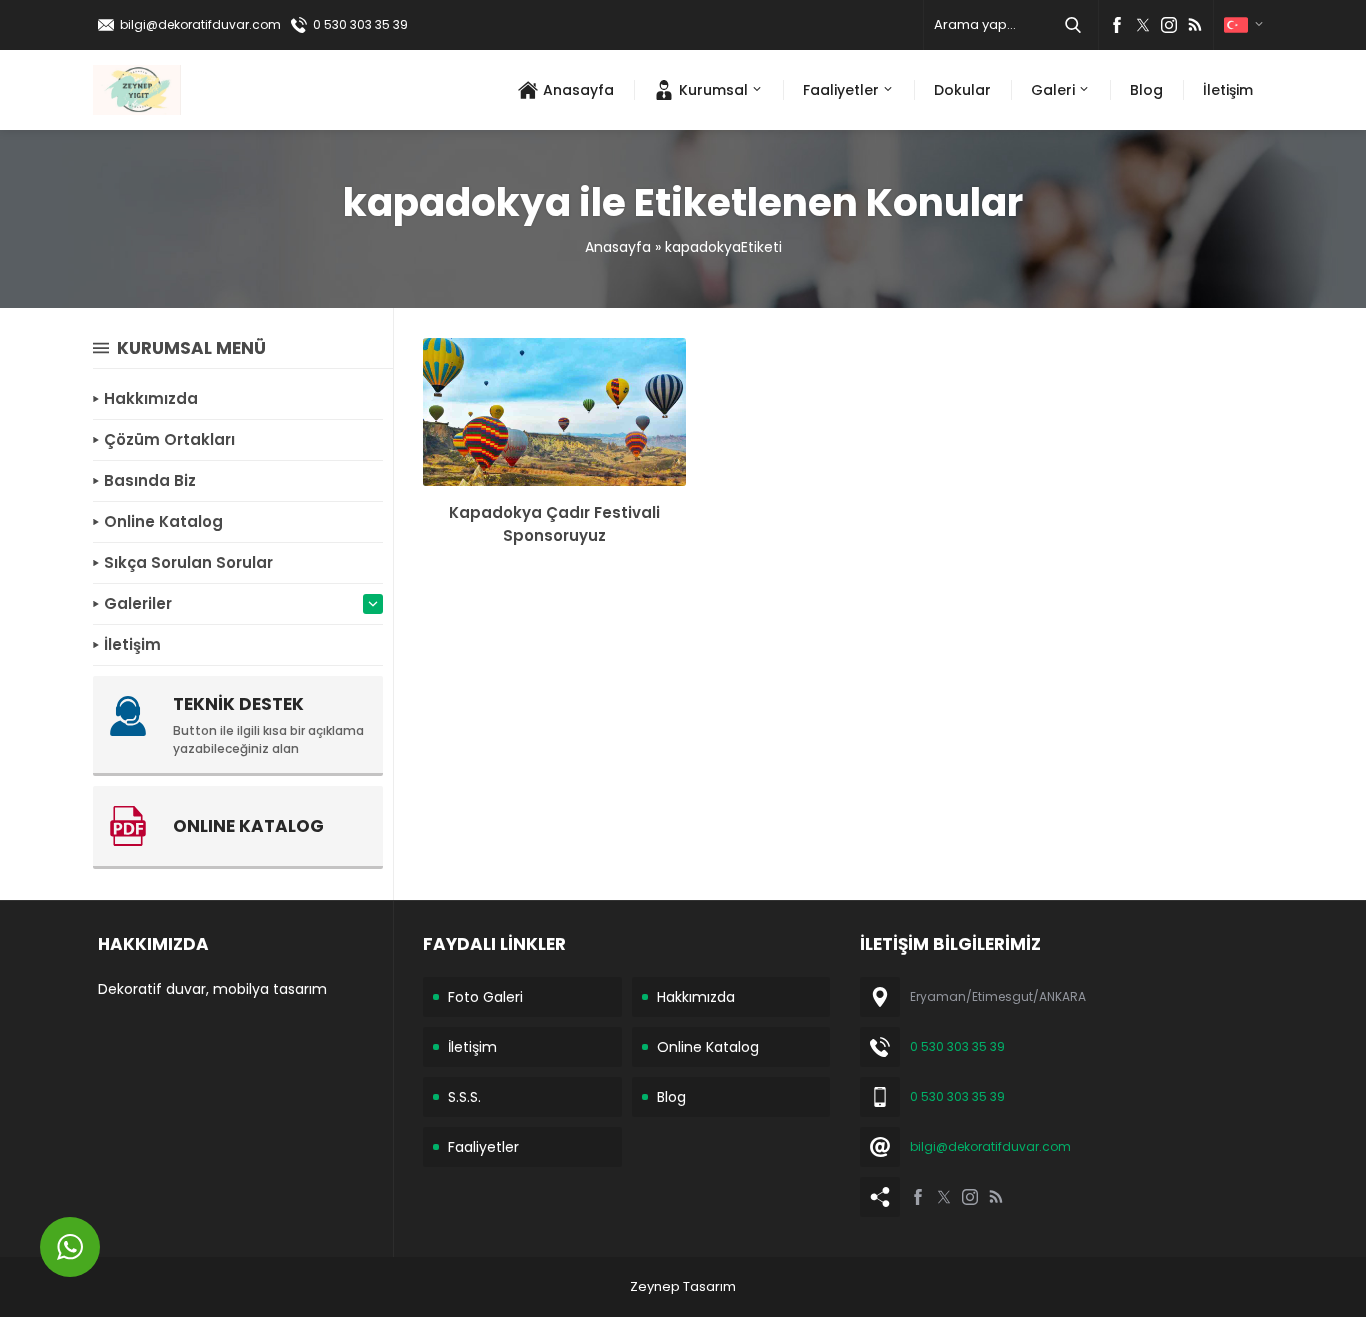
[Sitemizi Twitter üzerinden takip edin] (1143, 25)
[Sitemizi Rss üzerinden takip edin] (1195, 25)
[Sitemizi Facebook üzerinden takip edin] (1117, 25)
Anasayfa (618, 247)
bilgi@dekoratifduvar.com (200, 24)
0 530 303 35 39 (360, 24)
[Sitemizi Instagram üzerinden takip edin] (1169, 25)
